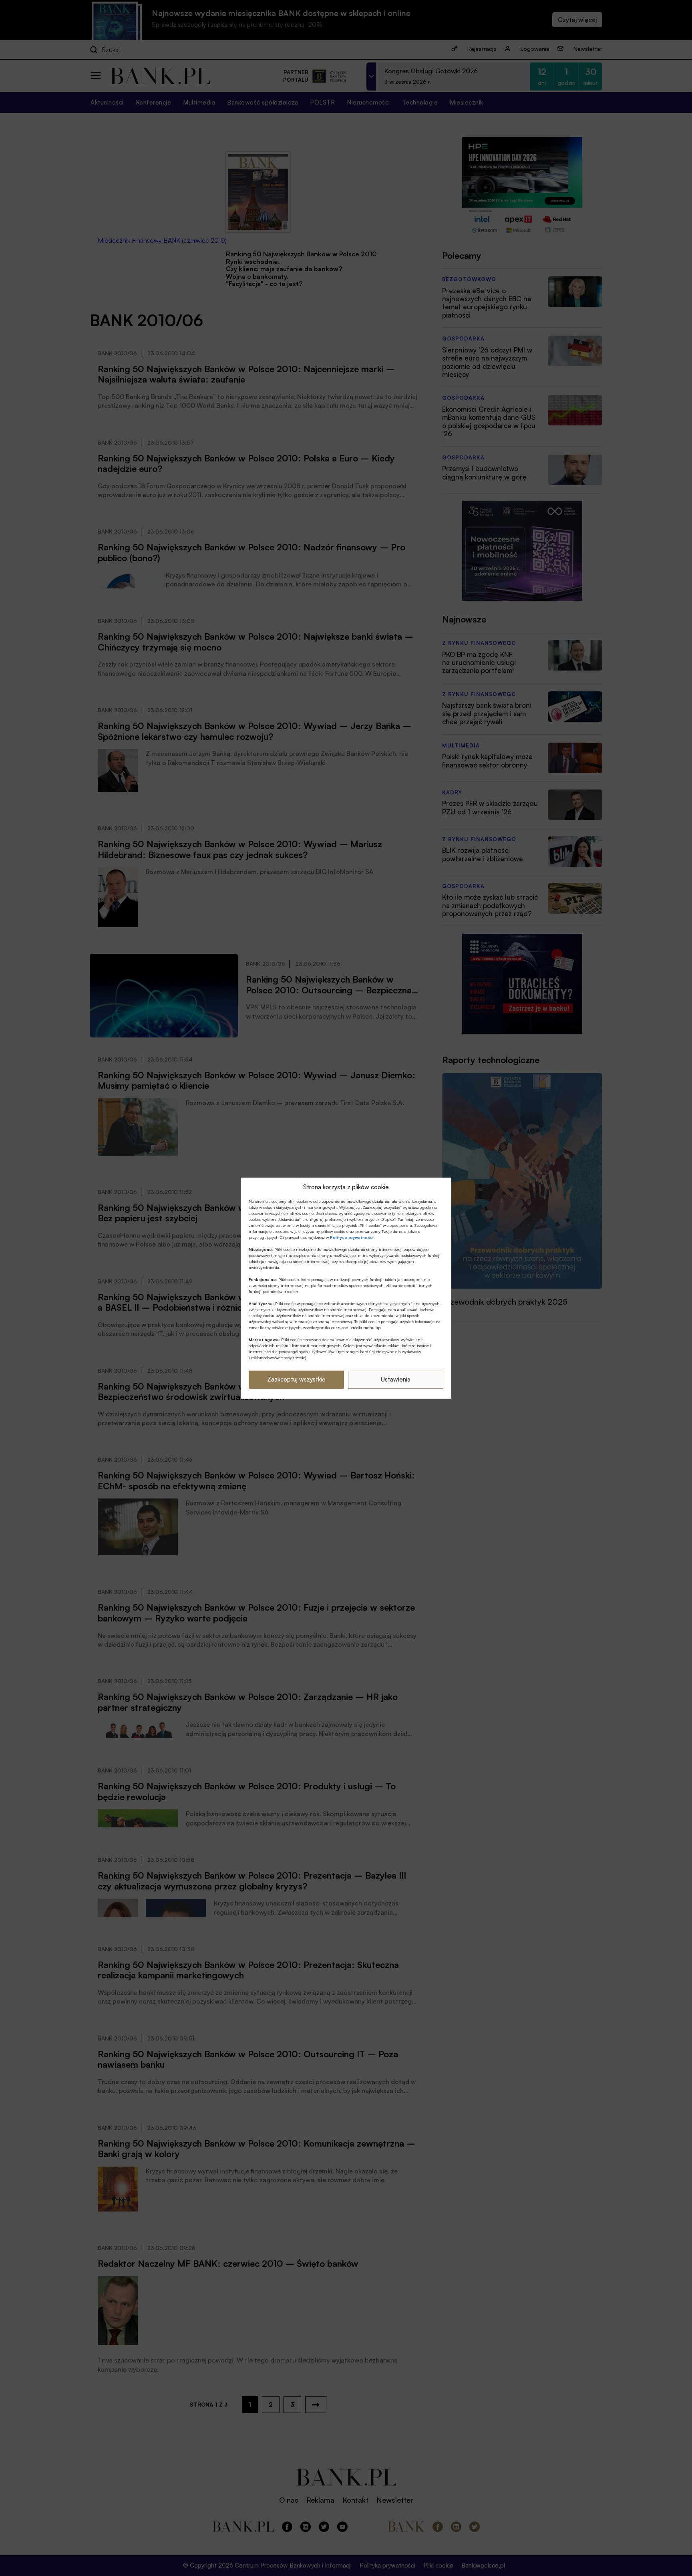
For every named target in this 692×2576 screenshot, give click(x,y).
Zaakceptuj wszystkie (296, 1379)
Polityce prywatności (352, 1237)
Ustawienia (396, 1379)
